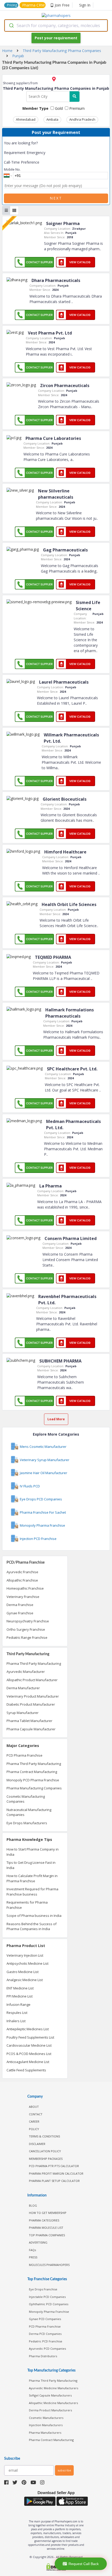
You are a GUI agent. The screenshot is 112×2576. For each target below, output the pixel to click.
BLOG (33, 2205)
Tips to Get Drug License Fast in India (31, 1865)
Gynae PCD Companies (45, 2319)
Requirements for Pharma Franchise (27, 1905)
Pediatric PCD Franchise (46, 2341)
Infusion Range (18, 2005)
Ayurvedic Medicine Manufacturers (54, 2388)
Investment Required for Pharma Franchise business (32, 1892)
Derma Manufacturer (23, 1688)
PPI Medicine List (20, 1996)
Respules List (17, 2013)
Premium (76, 108)
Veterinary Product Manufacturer (33, 1696)
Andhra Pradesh (82, 119)
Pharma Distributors (43, 2356)
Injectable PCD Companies (47, 2297)
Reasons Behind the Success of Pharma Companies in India (32, 1926)
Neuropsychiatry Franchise (28, 1621)
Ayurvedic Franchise (22, 1572)
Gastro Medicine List (23, 1972)
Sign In (85, 5)
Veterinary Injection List (25, 1955)
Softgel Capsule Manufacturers (50, 2395)
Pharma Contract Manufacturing (32, 1772)
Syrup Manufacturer (23, 1713)
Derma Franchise (20, 1605)
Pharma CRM (33, 5)
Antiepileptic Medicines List (28, 2029)
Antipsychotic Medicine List (27, 1963)
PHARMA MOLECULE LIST (46, 2228)
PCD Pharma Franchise (24, 1755)
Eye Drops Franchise (43, 2289)
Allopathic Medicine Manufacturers (53, 2403)
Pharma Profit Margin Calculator (56, 2173)
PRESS (33, 2257)
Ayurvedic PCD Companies (47, 2349)
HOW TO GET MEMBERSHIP (48, 2213)
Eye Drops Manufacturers (27, 1823)
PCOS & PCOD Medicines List (29, 2054)
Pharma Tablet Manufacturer (29, 1721)
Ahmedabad (26, 119)
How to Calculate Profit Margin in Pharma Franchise (32, 1878)
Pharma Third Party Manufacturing (34, 1663)
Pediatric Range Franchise (27, 1637)
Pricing (12, 5)
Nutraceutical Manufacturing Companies (29, 1812)
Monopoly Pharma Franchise (49, 2312)
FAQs (32, 2250)
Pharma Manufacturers (45, 2433)
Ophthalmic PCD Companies (49, 2304)
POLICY (34, 2129)
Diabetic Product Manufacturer (31, 1704)
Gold (58, 108)
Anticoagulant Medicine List (28, 2062)
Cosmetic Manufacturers (46, 2418)
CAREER (34, 2121)
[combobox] (56, 25)
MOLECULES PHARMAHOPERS (49, 2265)
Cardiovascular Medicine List (29, 2045)
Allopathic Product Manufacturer (32, 1680)
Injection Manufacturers (46, 2425)
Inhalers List (16, 2021)
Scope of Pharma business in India (34, 1916)
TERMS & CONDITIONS (44, 2136)
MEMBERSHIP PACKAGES (46, 2159)
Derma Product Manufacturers (50, 2410)
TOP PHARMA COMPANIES (47, 2235)
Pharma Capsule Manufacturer (31, 1729)
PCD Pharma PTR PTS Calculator (54, 2166)
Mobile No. (12, 169)
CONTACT (36, 2114)
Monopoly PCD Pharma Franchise (33, 1780)
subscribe (64, 2470)
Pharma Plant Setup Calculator (54, 2181)
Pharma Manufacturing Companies (34, 1788)
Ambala (52, 119)
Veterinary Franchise (23, 1597)
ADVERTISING (38, 2242)
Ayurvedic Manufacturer (26, 1672)
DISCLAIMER (37, 2144)
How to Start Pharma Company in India (33, 1852)
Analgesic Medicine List (25, 1980)
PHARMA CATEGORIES (44, 2220)
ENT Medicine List (20, 1988)
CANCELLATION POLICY (45, 2151)
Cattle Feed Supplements (26, 2070)
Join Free (62, 5)
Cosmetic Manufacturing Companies (26, 1799)
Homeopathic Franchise (25, 1588)
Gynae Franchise (20, 1613)
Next (56, 198)
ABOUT (34, 2107)
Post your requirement (56, 38)
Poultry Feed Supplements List (30, 2037)
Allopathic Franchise (22, 1580)
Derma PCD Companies (45, 2334)
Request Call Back (84, 2564)
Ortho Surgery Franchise (26, 1629)
